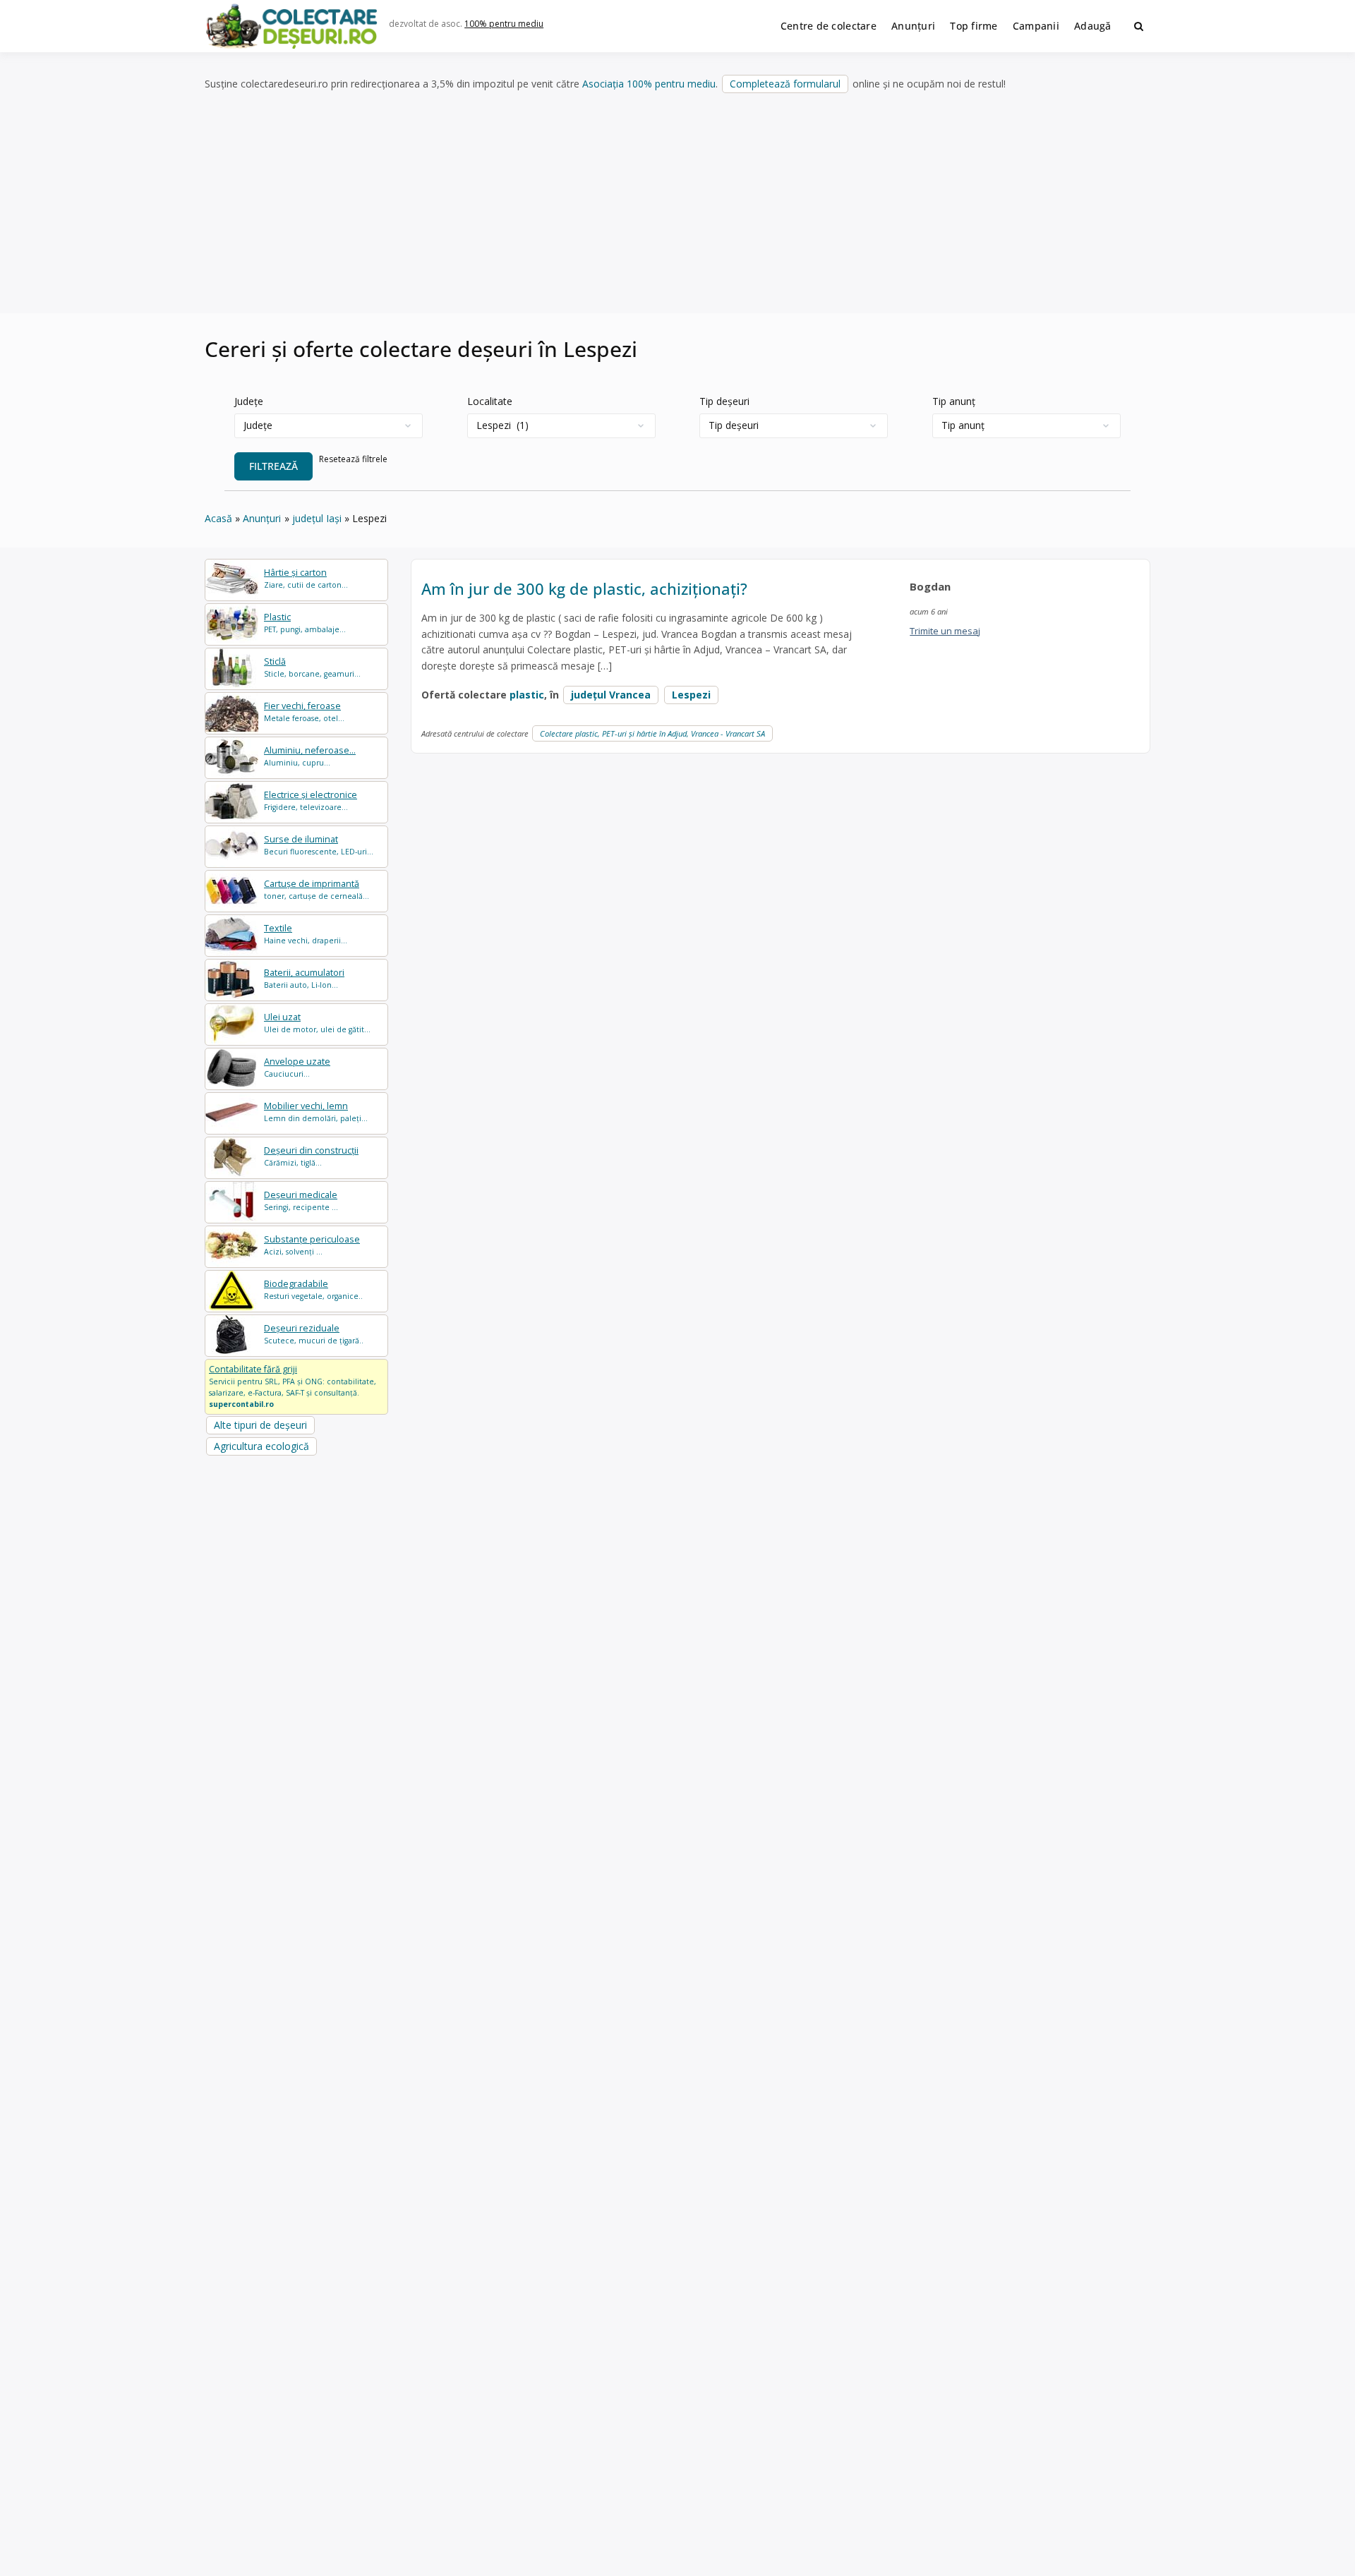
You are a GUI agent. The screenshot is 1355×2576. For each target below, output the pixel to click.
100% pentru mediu (504, 24)
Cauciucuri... (297, 1067)
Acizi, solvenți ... (312, 1245)
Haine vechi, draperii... (306, 934)
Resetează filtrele (353, 459)
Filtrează (273, 466)
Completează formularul (785, 84)
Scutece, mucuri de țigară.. (314, 1334)
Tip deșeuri (724, 401)
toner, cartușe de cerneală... (317, 889)
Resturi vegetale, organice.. (313, 1289)
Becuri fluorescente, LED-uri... (319, 845)
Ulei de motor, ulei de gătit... (317, 1023)
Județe (249, 401)
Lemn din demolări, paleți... (316, 1112)
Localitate (490, 401)
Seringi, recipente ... (301, 1201)
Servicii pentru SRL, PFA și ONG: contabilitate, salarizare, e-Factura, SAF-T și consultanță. (293, 1386)
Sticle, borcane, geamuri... (312, 667)
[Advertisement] (677, 204)
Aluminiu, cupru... (310, 756)
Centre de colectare (829, 26)
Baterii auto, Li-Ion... (304, 978)
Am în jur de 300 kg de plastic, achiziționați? (584, 588)
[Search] (1139, 26)
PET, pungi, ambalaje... (305, 623)
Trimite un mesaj (945, 631)
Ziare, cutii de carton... (306, 578)
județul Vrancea (611, 695)
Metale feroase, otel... (304, 712)
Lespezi (691, 695)
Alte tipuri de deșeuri (260, 1425)
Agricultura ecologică (261, 1446)
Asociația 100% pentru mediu (649, 84)
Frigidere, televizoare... (311, 800)
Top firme (974, 26)
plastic (527, 695)
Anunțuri (913, 26)
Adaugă (1093, 26)
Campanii (1036, 26)
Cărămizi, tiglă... (311, 1156)
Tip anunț (954, 401)
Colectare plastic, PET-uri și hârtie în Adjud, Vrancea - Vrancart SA (652, 733)
